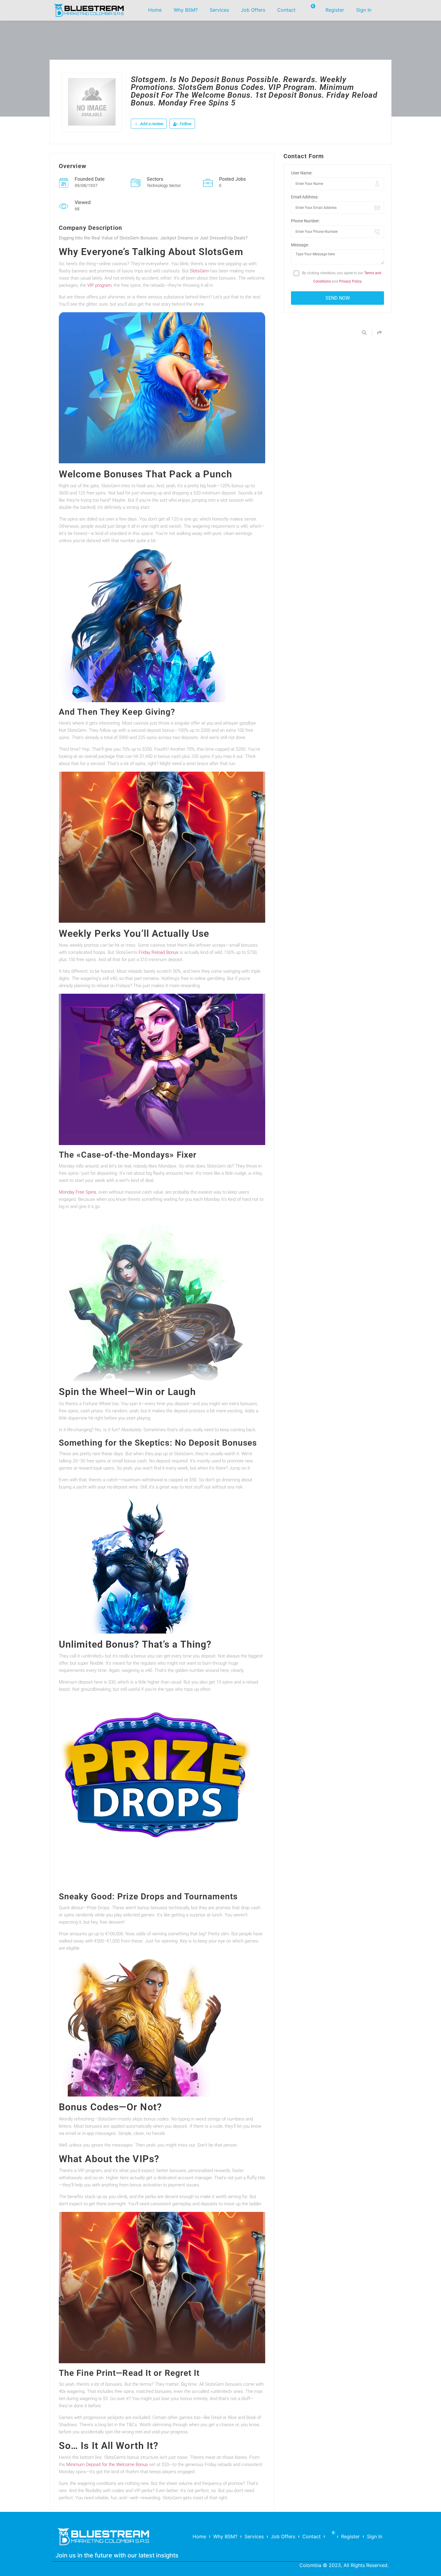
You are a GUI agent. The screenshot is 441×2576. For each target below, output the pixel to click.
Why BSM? (186, 10)
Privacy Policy (350, 281)
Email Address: (305, 197)
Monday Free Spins (78, 1192)
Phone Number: (305, 221)
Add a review (151, 124)
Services (219, 10)
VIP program (99, 285)
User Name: (302, 173)
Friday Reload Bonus (159, 952)
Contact (286, 10)
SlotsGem (199, 271)
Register (335, 10)
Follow (185, 124)
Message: (300, 245)
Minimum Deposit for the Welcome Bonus (107, 2465)
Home (155, 10)
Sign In (364, 10)
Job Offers (253, 10)
